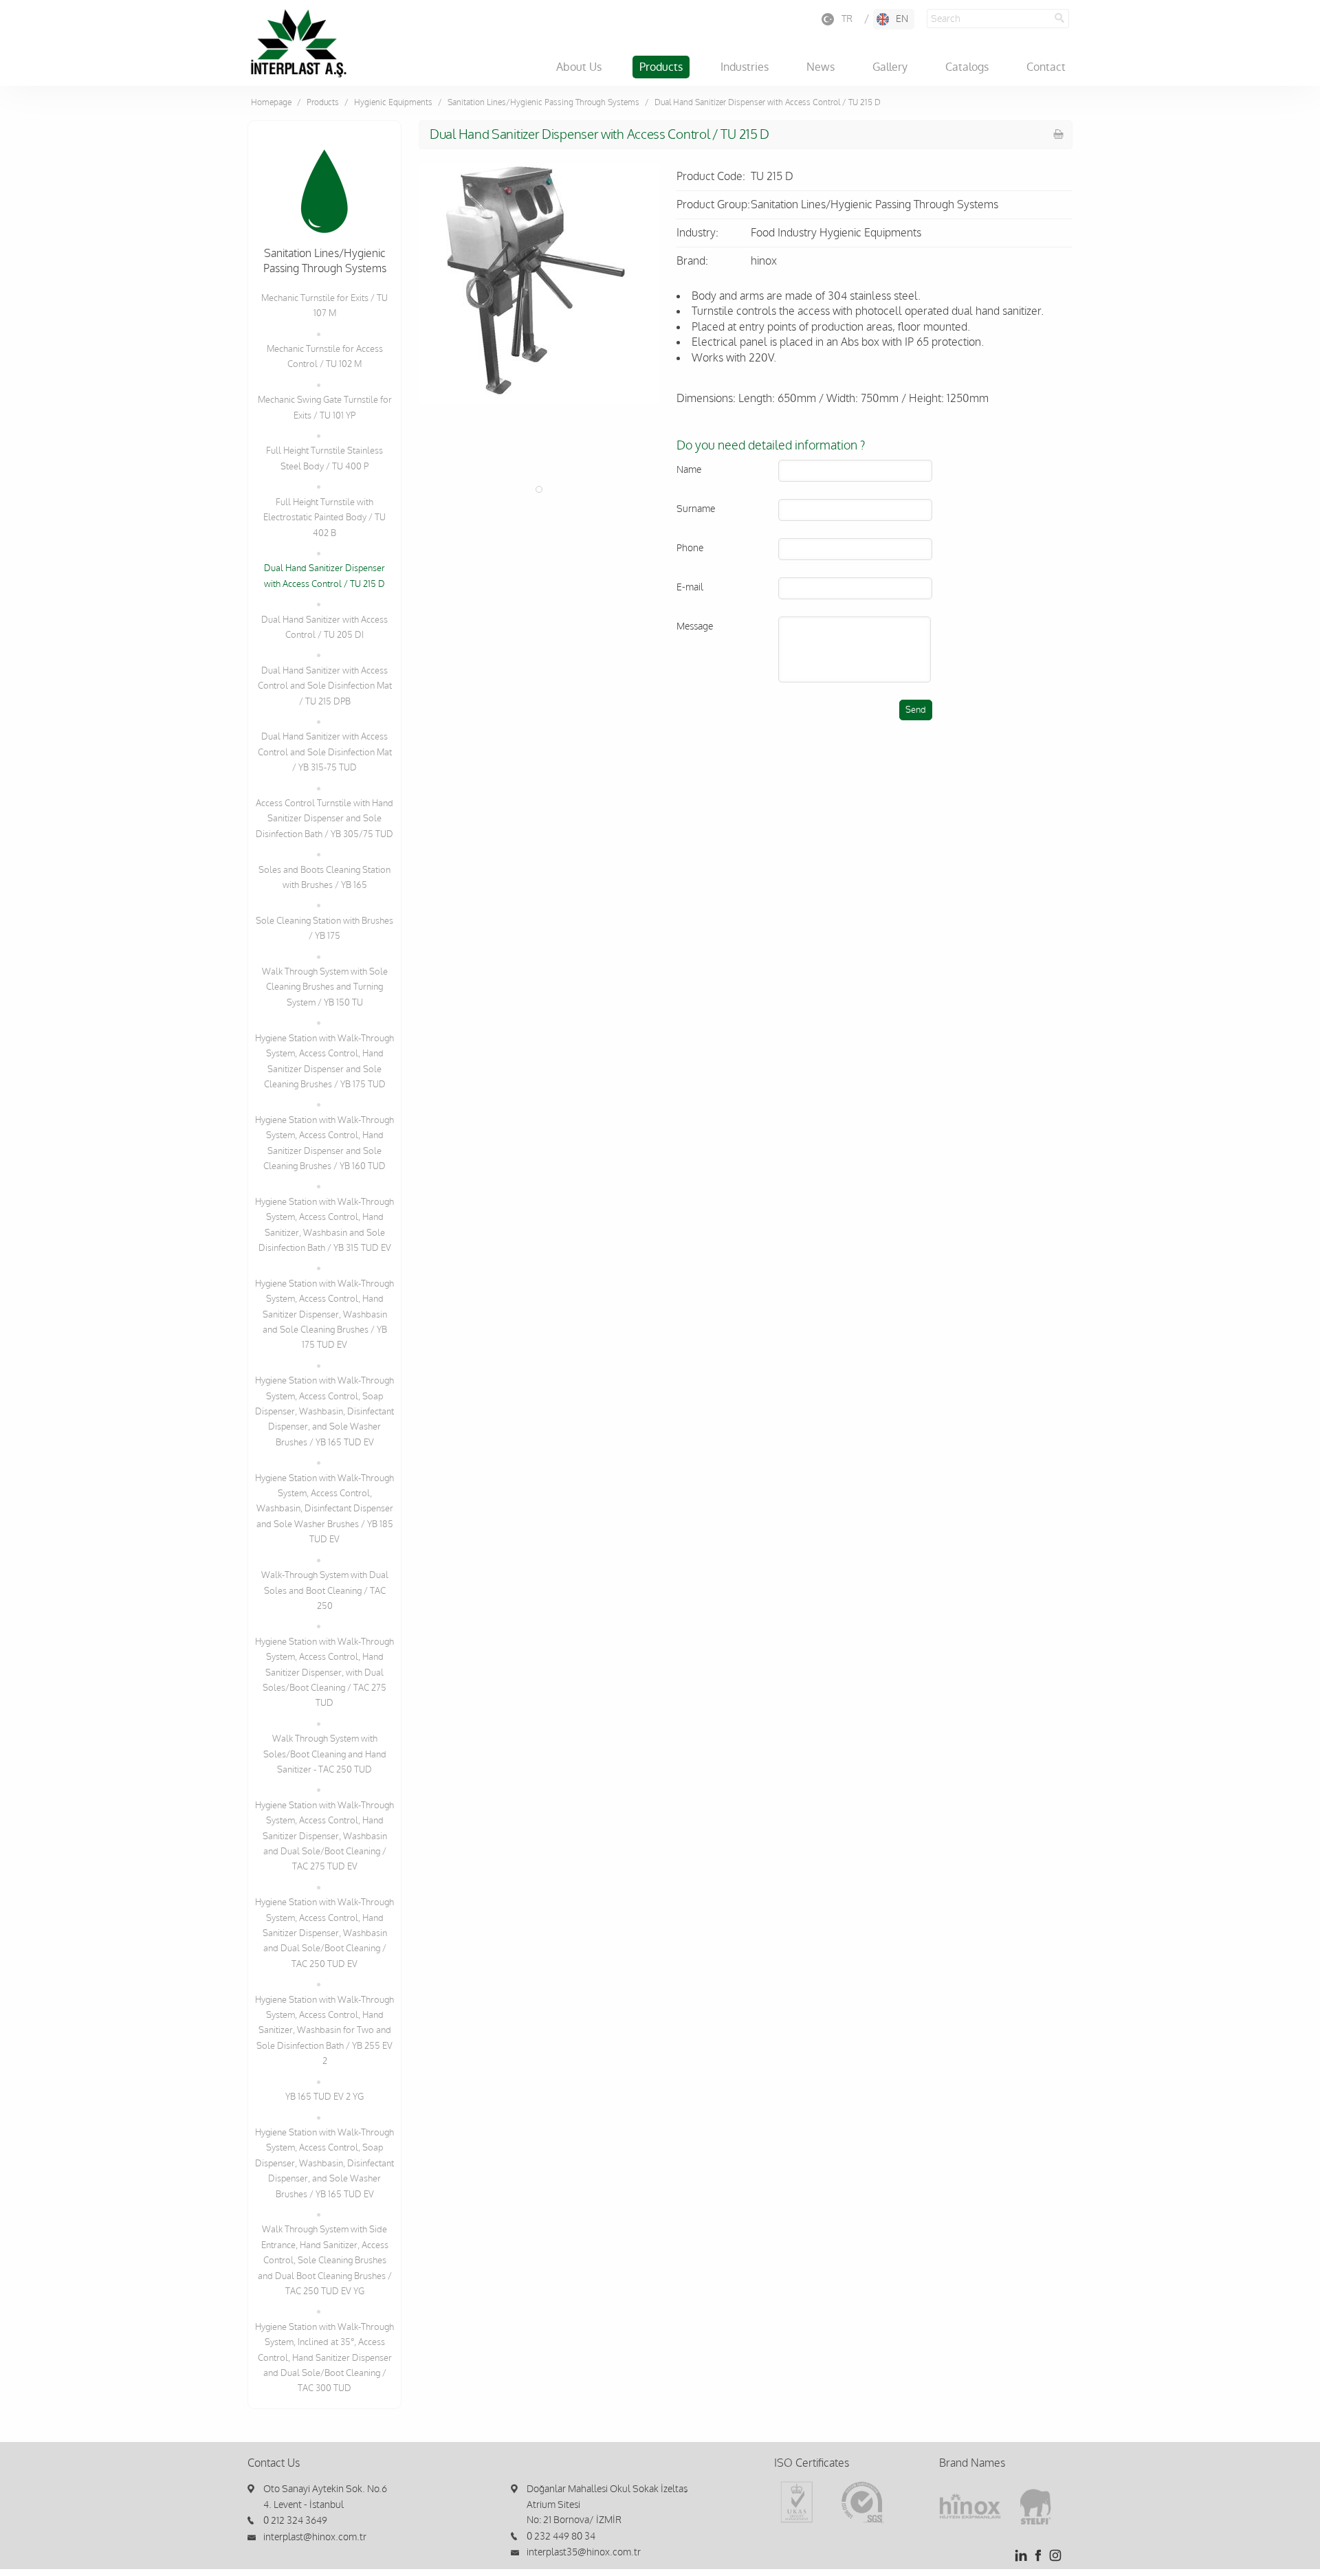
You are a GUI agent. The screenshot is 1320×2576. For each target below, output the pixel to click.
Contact (1046, 67)
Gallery (890, 67)
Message (695, 626)
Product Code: (711, 177)
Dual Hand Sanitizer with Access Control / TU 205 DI (324, 628)
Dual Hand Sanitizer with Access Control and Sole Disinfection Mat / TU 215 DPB (325, 686)
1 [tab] (539, 489)
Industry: (697, 233)
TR (847, 19)
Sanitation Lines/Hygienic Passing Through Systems (543, 102)
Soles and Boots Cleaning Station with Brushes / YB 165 (324, 878)
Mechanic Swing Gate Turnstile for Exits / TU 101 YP (325, 408)
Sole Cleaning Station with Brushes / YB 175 (324, 929)
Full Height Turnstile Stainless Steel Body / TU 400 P (324, 458)
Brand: (692, 261)
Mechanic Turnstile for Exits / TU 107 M (324, 306)
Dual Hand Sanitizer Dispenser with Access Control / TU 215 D (324, 576)
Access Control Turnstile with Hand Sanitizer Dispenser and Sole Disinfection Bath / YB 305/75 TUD (324, 819)
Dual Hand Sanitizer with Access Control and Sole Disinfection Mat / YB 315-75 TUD (325, 752)
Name (689, 470)
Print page (1059, 134)
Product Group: (713, 205)
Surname (696, 509)
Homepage (271, 102)
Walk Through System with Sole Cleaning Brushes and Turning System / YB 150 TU (325, 987)
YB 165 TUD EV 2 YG (324, 2097)
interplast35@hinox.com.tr (584, 2552)
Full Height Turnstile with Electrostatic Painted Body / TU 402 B (324, 518)
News (821, 67)
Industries (745, 67)
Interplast (298, 43)
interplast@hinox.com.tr (315, 2537)
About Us (579, 67)
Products (661, 67)
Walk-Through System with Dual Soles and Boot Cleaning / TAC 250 (325, 1591)
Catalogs (967, 67)
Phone (690, 548)
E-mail (690, 587)
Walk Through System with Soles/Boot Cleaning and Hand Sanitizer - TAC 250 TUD (325, 1754)
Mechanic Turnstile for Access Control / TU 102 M (325, 357)
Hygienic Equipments (393, 102)
